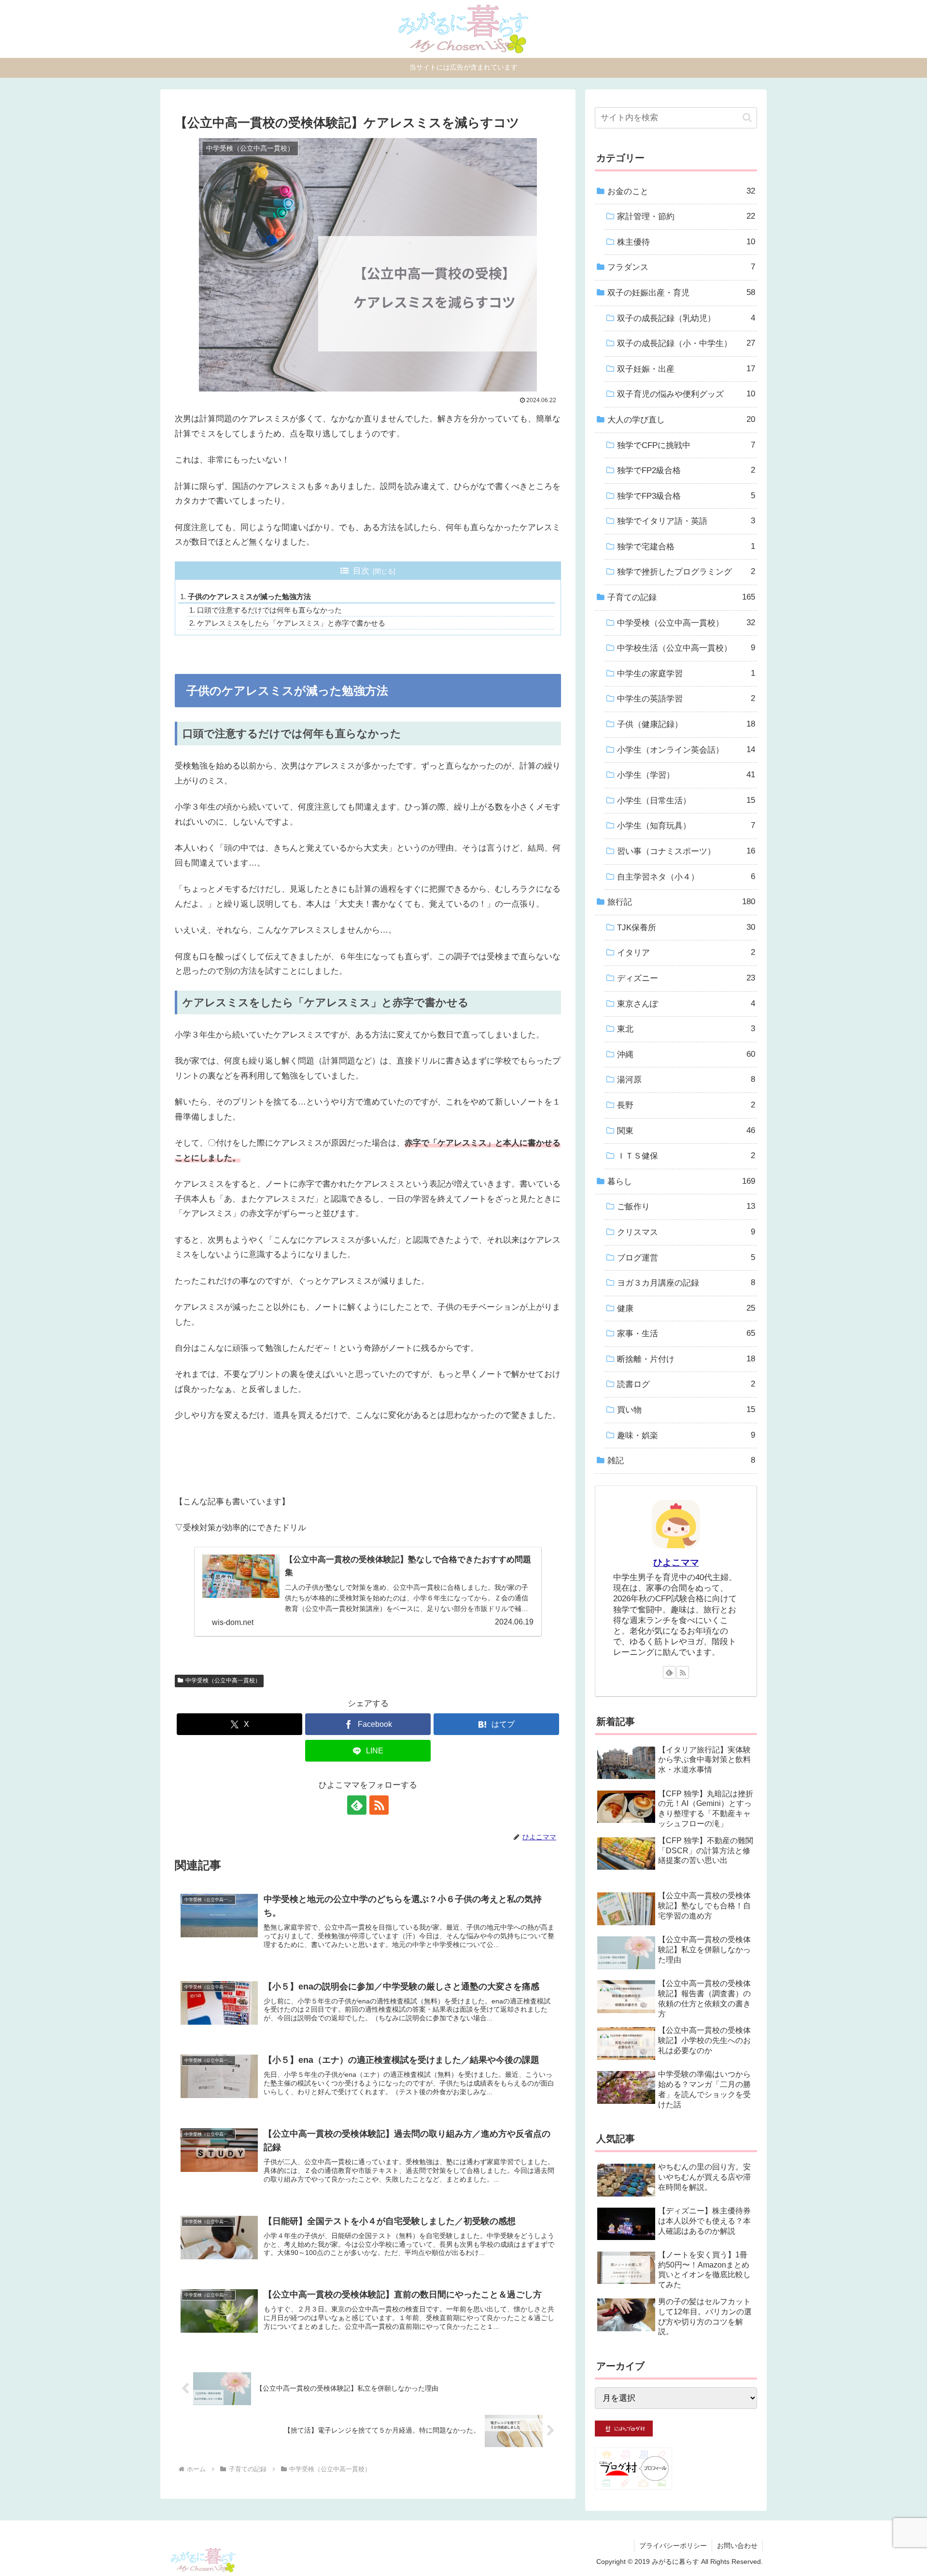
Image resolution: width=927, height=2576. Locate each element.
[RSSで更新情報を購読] (379, 1805)
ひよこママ (676, 1562)
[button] (747, 118)
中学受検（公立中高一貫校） (223, 1680)
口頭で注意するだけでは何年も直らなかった (269, 610)
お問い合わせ (737, 2546)
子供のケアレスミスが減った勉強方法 (249, 596)
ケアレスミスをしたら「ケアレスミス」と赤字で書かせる (291, 623)
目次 (361, 571)
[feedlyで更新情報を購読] (357, 1805)
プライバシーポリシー (673, 2546)
